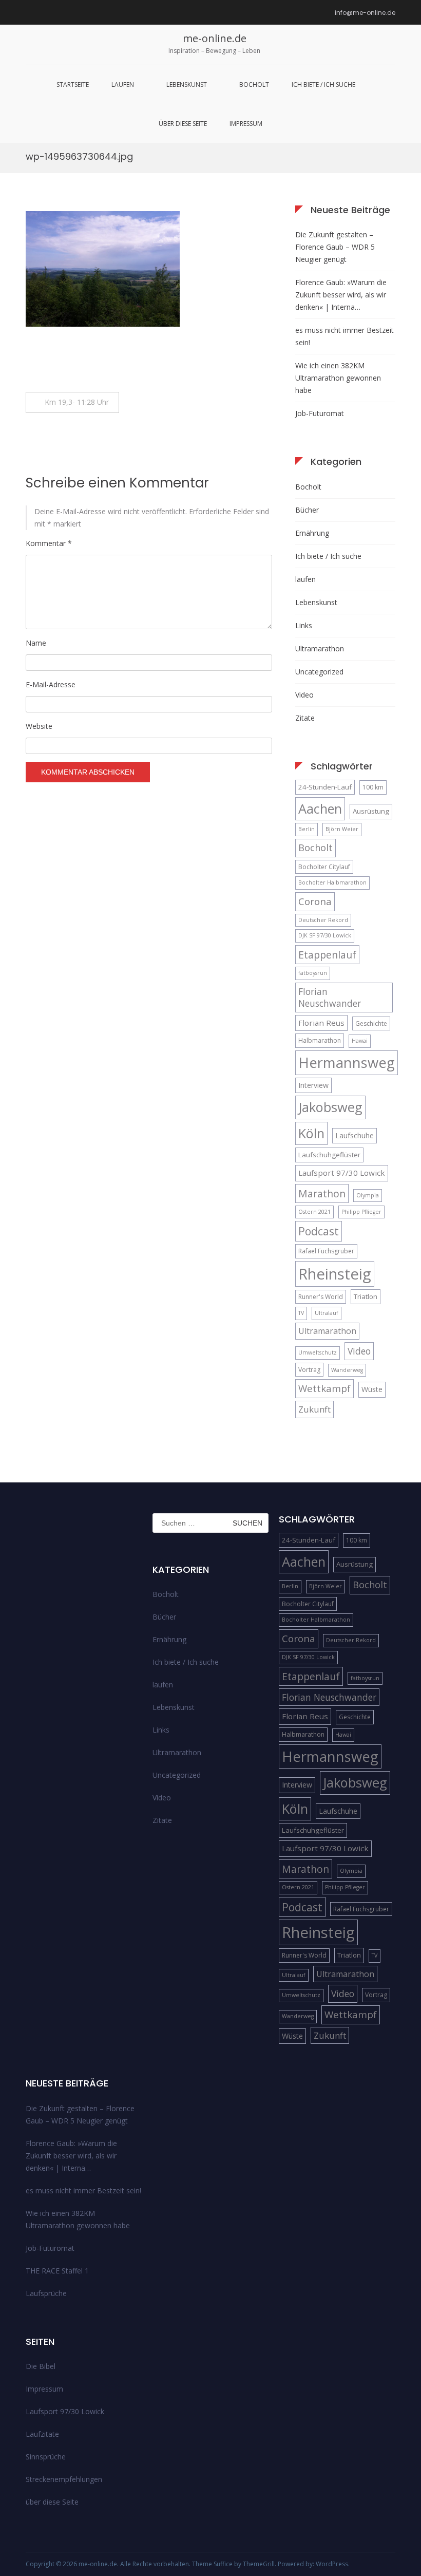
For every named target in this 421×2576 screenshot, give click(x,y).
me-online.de (215, 38)
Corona (315, 901)
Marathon (322, 1193)
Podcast (319, 1231)
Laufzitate (42, 2434)
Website (39, 726)
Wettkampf (324, 1388)
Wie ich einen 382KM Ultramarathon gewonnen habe (338, 378)
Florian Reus (321, 1023)
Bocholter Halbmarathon (332, 882)
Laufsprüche (46, 2293)
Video (304, 695)
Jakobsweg (330, 1107)
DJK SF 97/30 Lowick (325, 935)
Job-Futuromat (320, 413)
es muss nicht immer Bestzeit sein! (345, 336)
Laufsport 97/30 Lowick (342, 1173)
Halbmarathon (320, 1040)
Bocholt (254, 84)
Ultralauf (327, 1313)
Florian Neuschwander (330, 997)
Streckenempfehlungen (64, 2479)
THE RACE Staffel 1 (57, 2271)
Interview (313, 1085)
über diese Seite (183, 124)
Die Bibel (41, 2366)
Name (36, 643)
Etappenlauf (327, 955)
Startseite (73, 84)
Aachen (320, 808)
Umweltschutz (318, 1352)
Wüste (372, 1389)
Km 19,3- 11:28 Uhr (78, 402)
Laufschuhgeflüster (329, 1155)
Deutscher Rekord (323, 920)
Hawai (360, 1041)
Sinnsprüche (46, 2457)
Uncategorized (319, 672)
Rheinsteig (335, 1274)
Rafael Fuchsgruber (326, 1251)
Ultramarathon (320, 648)
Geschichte (371, 1023)
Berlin (307, 829)
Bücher (307, 510)
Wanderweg (347, 1370)
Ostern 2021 (314, 1212)
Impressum (246, 124)
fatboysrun (313, 973)
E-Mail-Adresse (51, 684)
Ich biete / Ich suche (323, 84)
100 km (373, 787)
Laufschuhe (355, 1135)
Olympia (368, 1195)
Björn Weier (342, 829)
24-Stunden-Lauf (325, 787)
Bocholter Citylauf (324, 867)
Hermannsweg (347, 1063)
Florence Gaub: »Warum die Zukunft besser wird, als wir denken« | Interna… (341, 295)
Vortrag (309, 1370)
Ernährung (312, 533)
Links (304, 625)
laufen (123, 84)
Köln (311, 1133)
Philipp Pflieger (361, 1212)
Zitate (305, 718)
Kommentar (49, 543)
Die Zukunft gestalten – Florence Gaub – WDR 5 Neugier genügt (335, 247)
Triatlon (366, 1296)
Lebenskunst (187, 84)
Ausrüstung (371, 811)
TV (301, 1313)
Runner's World (321, 1297)
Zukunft (314, 1409)
